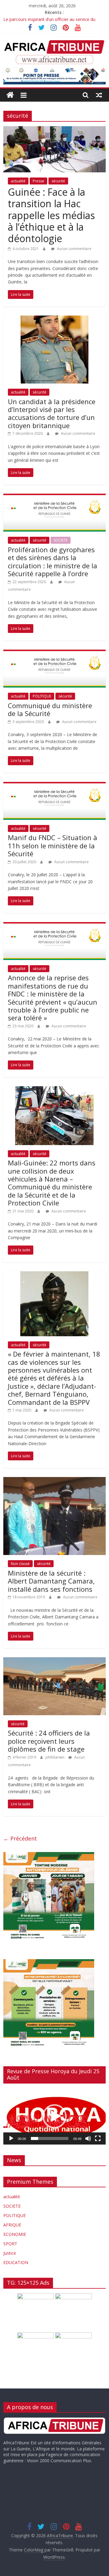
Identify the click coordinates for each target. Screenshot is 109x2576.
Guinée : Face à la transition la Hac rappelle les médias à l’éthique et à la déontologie (51, 215)
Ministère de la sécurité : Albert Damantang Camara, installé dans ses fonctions (51, 1581)
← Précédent (20, 1838)
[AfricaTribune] (10, 95)
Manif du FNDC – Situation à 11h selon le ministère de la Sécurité (53, 845)
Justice (10, 2253)
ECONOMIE (15, 2234)
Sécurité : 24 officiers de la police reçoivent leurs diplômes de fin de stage (49, 1741)
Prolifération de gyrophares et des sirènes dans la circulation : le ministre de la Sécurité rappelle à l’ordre (53, 561)
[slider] (50, 2138)
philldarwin (55, 1757)
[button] (54, 2116)
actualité (18, 181)
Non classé (20, 1564)
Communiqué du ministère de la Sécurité (50, 709)
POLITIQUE (42, 696)
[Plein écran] (98, 2138)
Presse (38, 181)
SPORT (10, 2244)
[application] (54, 2116)
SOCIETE (61, 540)
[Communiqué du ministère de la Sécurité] (54, 653)
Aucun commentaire (74, 249)
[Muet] (88, 2138)
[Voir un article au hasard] (99, 95)
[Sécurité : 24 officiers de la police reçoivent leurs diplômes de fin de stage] (54, 1661)
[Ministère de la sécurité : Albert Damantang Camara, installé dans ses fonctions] (54, 1481)
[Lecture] (11, 2138)
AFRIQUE (12, 2225)
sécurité (58, 181)
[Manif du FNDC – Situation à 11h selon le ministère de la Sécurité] (54, 786)
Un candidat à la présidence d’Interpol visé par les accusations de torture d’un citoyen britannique (52, 413)
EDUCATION (16, 2262)
